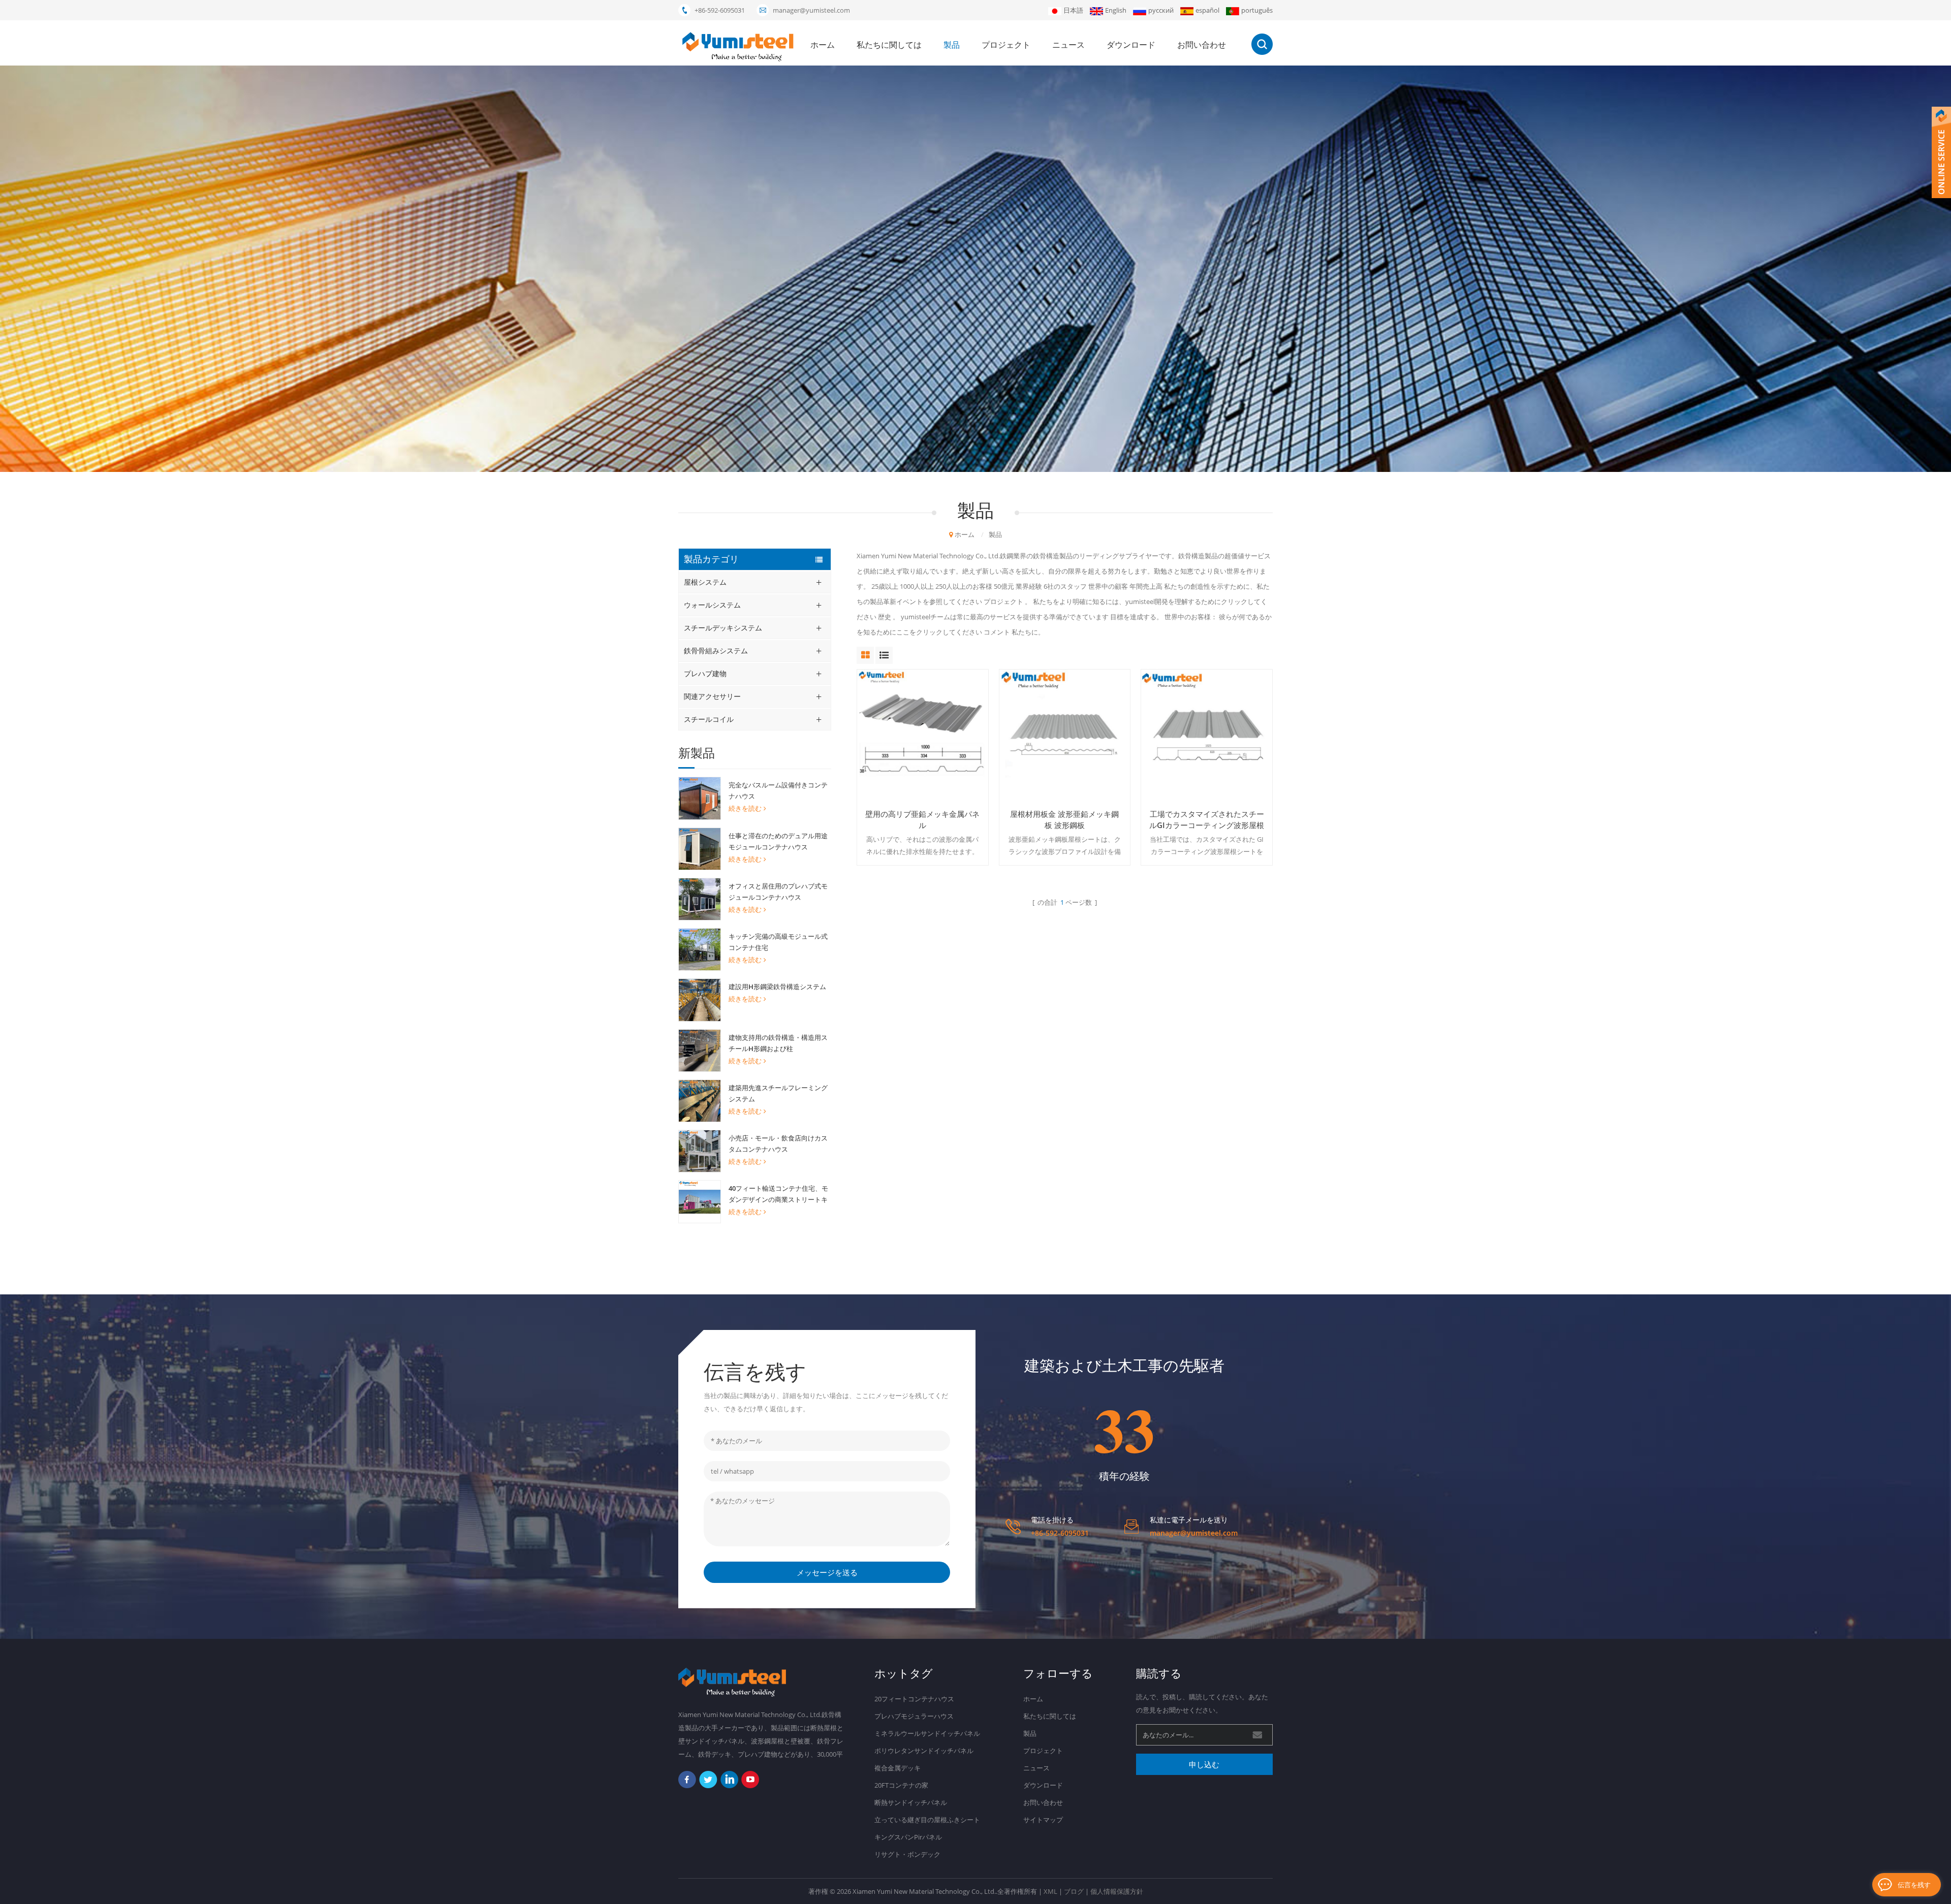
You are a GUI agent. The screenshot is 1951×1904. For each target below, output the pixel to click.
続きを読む (745, 808)
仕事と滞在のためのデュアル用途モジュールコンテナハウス (778, 841)
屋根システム (705, 582)
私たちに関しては (889, 45)
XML (1050, 1891)
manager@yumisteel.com (811, 10)
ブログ (1074, 1891)
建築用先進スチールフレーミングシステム (778, 1093)
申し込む (1204, 1764)
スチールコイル (709, 719)
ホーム (823, 45)
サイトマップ (1043, 1820)
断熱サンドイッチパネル (911, 1802)
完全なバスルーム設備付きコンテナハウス (778, 790)
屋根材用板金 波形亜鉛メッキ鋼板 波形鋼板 (1064, 819)
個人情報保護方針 (1117, 1891)
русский (1161, 10)
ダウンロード (1131, 45)
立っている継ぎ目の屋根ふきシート (927, 1820)
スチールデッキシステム (723, 628)
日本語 (1073, 10)
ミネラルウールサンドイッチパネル (927, 1733)
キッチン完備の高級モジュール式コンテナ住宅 (778, 942)
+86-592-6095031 (720, 10)
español (1207, 10)
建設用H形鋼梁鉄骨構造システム (777, 987)
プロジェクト (1006, 45)
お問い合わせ (1202, 45)
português (1257, 10)
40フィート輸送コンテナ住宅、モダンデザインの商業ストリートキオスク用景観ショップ (778, 1194)
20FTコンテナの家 (901, 1785)
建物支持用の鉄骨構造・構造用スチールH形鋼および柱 (778, 1043)
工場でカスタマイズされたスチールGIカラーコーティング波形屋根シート (1207, 820)
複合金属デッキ (898, 1768)
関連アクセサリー (712, 696)
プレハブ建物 (705, 673)
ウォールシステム (712, 605)
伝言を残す (1914, 1885)
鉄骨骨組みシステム (716, 650)
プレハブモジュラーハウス (914, 1716)
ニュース (1068, 45)
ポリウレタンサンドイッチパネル (924, 1751)
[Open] (1941, 152)
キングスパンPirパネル (908, 1837)
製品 (952, 45)
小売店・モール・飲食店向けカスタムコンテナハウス (778, 1144)
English (1116, 10)
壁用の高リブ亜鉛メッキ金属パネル (922, 819)
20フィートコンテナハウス (914, 1699)
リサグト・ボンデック (907, 1854)
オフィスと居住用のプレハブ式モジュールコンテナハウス (778, 892)
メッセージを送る (827, 1572)
